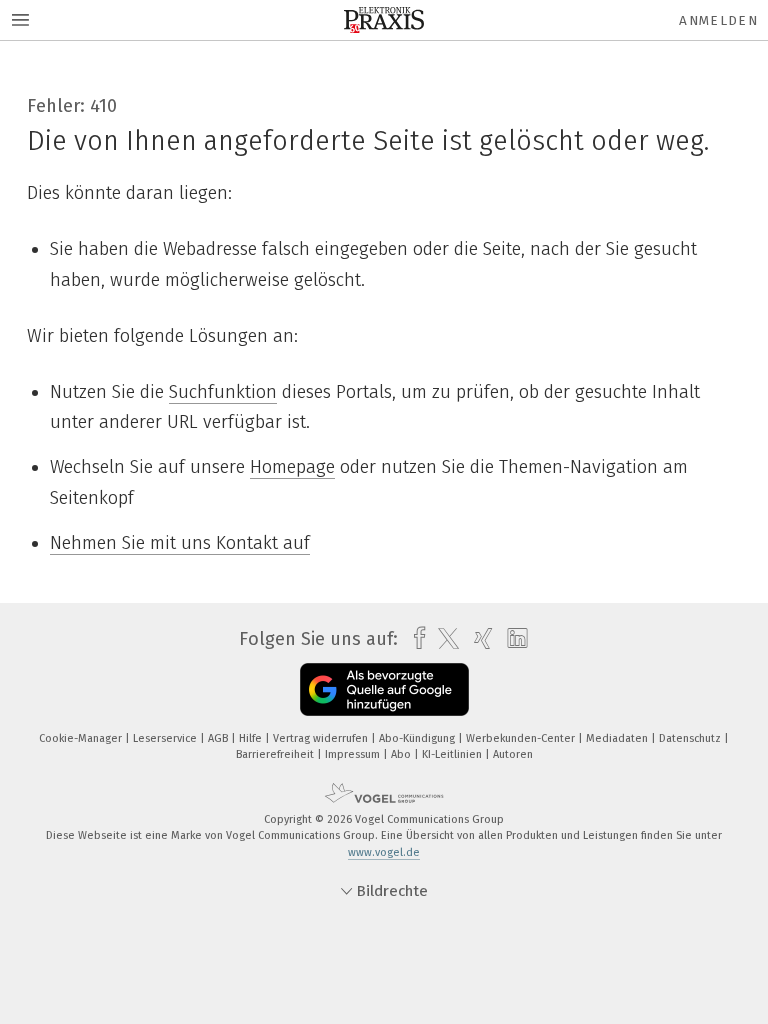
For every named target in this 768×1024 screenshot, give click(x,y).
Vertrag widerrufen (322, 738)
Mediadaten (618, 738)
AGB (219, 738)
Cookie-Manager (82, 738)
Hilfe (252, 738)
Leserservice (166, 738)
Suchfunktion (223, 392)
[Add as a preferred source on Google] (384, 689)
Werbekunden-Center (522, 738)
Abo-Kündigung (418, 738)
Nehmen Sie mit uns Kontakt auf (180, 543)
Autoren (513, 754)
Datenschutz (691, 738)
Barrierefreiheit (276, 754)
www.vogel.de (384, 852)
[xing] (478, 638)
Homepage (292, 467)
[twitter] (443, 639)
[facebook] (414, 638)
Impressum (354, 754)
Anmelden (718, 20)
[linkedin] (512, 639)
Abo (402, 754)
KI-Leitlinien (453, 754)
